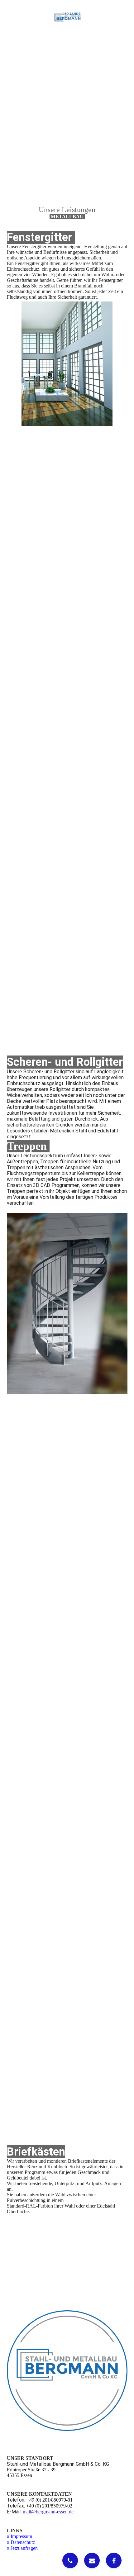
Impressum (21, 2536)
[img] (67, 17)
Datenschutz (23, 2542)
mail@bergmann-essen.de (48, 2512)
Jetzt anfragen (24, 2548)
